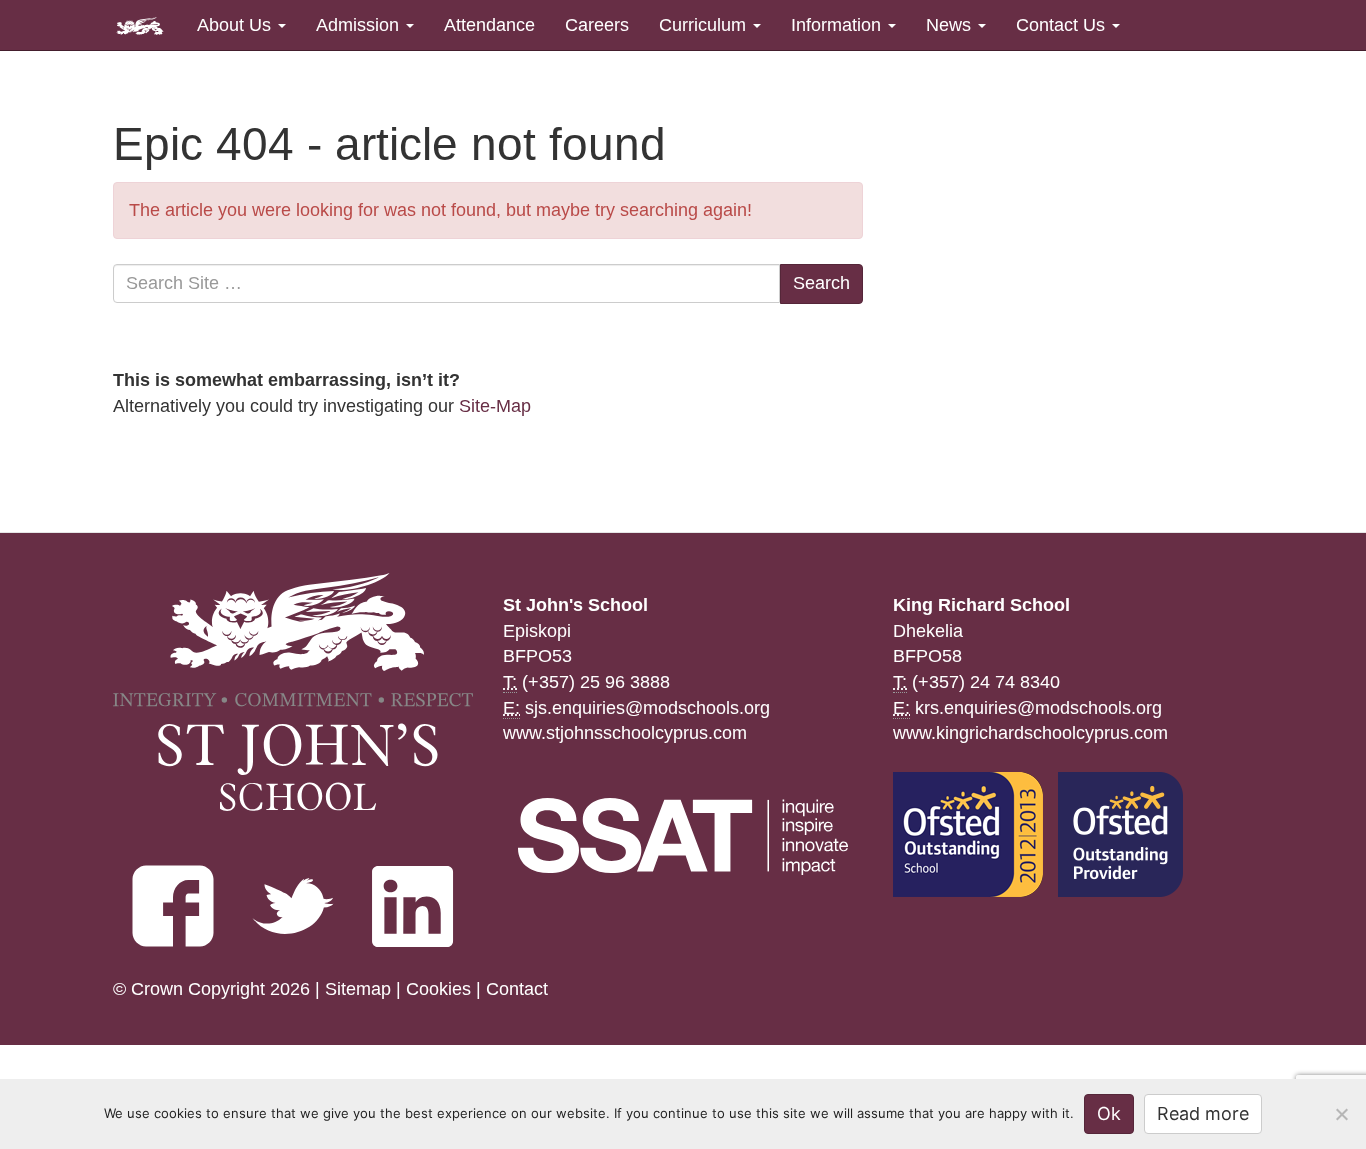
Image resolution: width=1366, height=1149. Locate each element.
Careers (597, 25)
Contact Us (1063, 25)
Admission (360, 25)
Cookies (438, 989)
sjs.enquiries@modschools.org (647, 708)
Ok (1109, 1113)
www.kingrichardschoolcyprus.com (1030, 733)
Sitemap (358, 989)
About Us (236, 25)
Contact (517, 989)
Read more (1203, 1113)
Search (821, 283)
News (951, 25)
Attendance (489, 25)
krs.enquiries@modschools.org (1038, 708)
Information (838, 25)
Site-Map (495, 406)
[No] (1341, 1114)
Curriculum (705, 25)
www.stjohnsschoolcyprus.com (625, 733)
